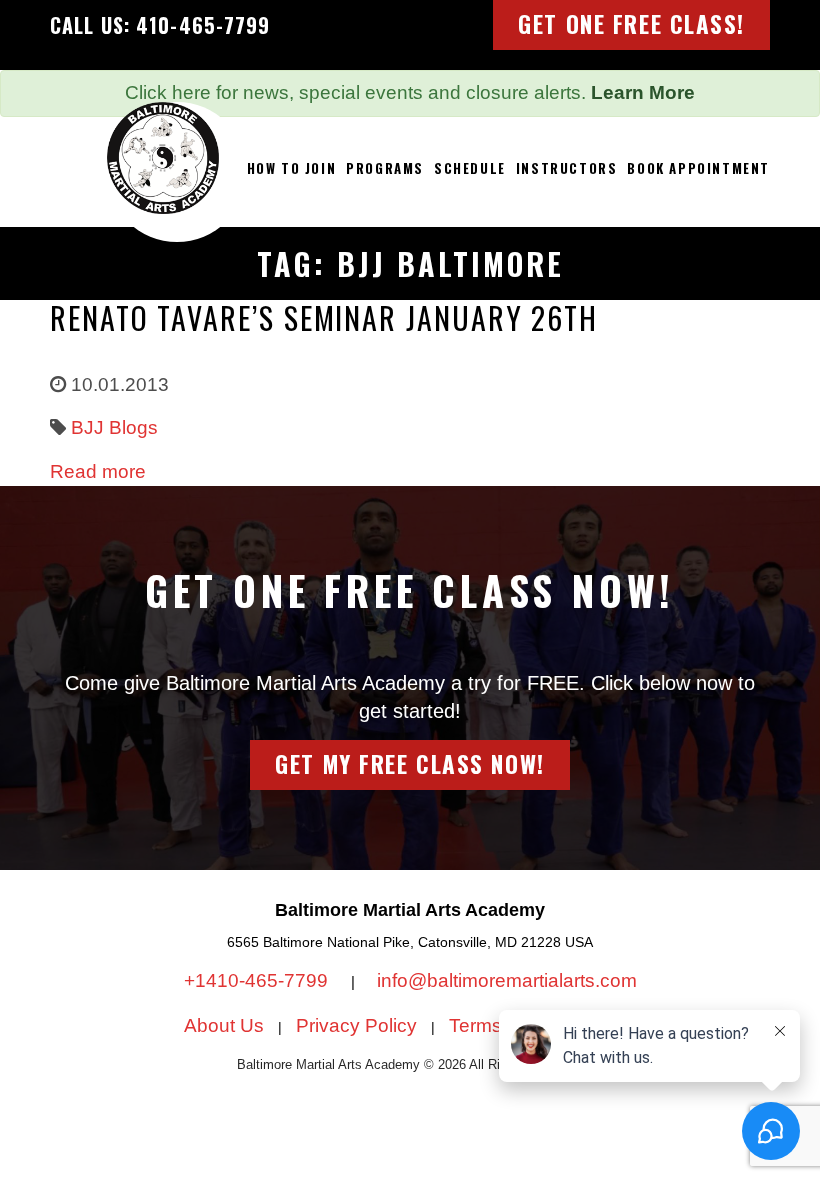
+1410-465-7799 (258, 980)
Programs (385, 168)
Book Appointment (698, 168)
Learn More (643, 92)
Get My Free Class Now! (409, 764)
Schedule (470, 168)
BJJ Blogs (114, 427)
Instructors (567, 168)
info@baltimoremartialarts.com (507, 980)
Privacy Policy (356, 1025)
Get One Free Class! (631, 24)
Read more (98, 471)
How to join (292, 168)
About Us (224, 1025)
